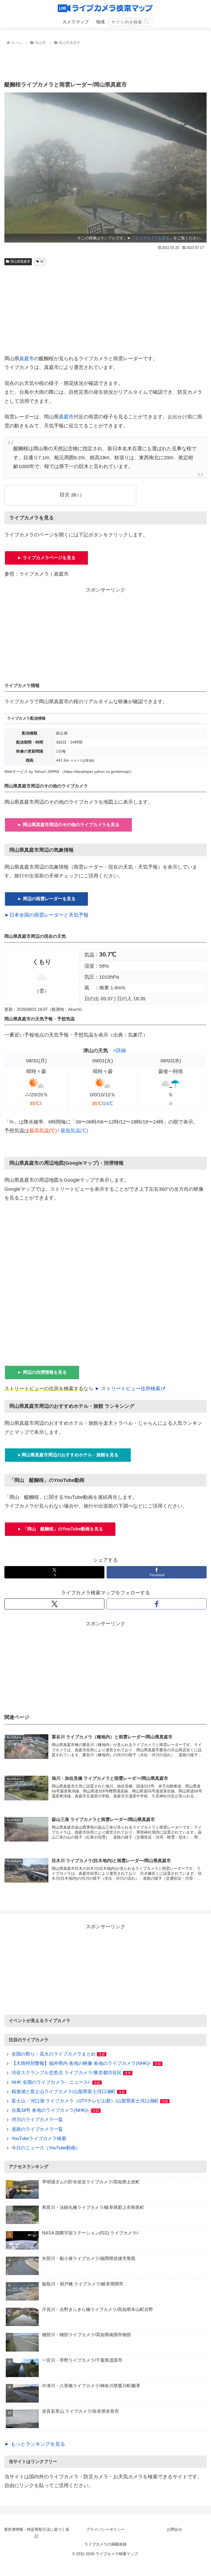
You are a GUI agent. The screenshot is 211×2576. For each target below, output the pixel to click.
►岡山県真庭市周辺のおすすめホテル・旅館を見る (68, 1455)
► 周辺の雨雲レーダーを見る (46, 899)
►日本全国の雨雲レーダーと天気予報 (46, 915)
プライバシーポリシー (105, 2529)
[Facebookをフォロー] (157, 1604)
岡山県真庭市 (20, 261)
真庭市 (27, 359)
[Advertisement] (105, 62)
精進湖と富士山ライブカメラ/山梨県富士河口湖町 (64, 2092)
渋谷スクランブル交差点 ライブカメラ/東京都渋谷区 (67, 2073)
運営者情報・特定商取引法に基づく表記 (37, 2533)
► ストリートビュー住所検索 (128, 1389)
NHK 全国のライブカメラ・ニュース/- (51, 2082)
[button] (147, 22)
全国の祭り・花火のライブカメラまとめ (54, 2054)
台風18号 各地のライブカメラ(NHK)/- (51, 2110)
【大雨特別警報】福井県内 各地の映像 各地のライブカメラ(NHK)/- (82, 2063)
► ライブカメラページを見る (46, 558)
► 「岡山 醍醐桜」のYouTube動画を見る (60, 1529)
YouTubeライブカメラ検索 (39, 2139)
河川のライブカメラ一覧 (37, 2120)
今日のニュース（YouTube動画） (46, 2148)
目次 (65, 495)
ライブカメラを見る (152, 238)
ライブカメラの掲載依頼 (105, 2544)
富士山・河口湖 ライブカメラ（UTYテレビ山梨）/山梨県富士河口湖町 (85, 2101)
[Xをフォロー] (54, 1604)
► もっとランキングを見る (35, 2444)
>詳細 (119, 1051)
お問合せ (174, 2529)
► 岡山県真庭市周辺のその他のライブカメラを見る (68, 825)
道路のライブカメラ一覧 (37, 2129)
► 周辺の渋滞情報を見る (42, 1372)
